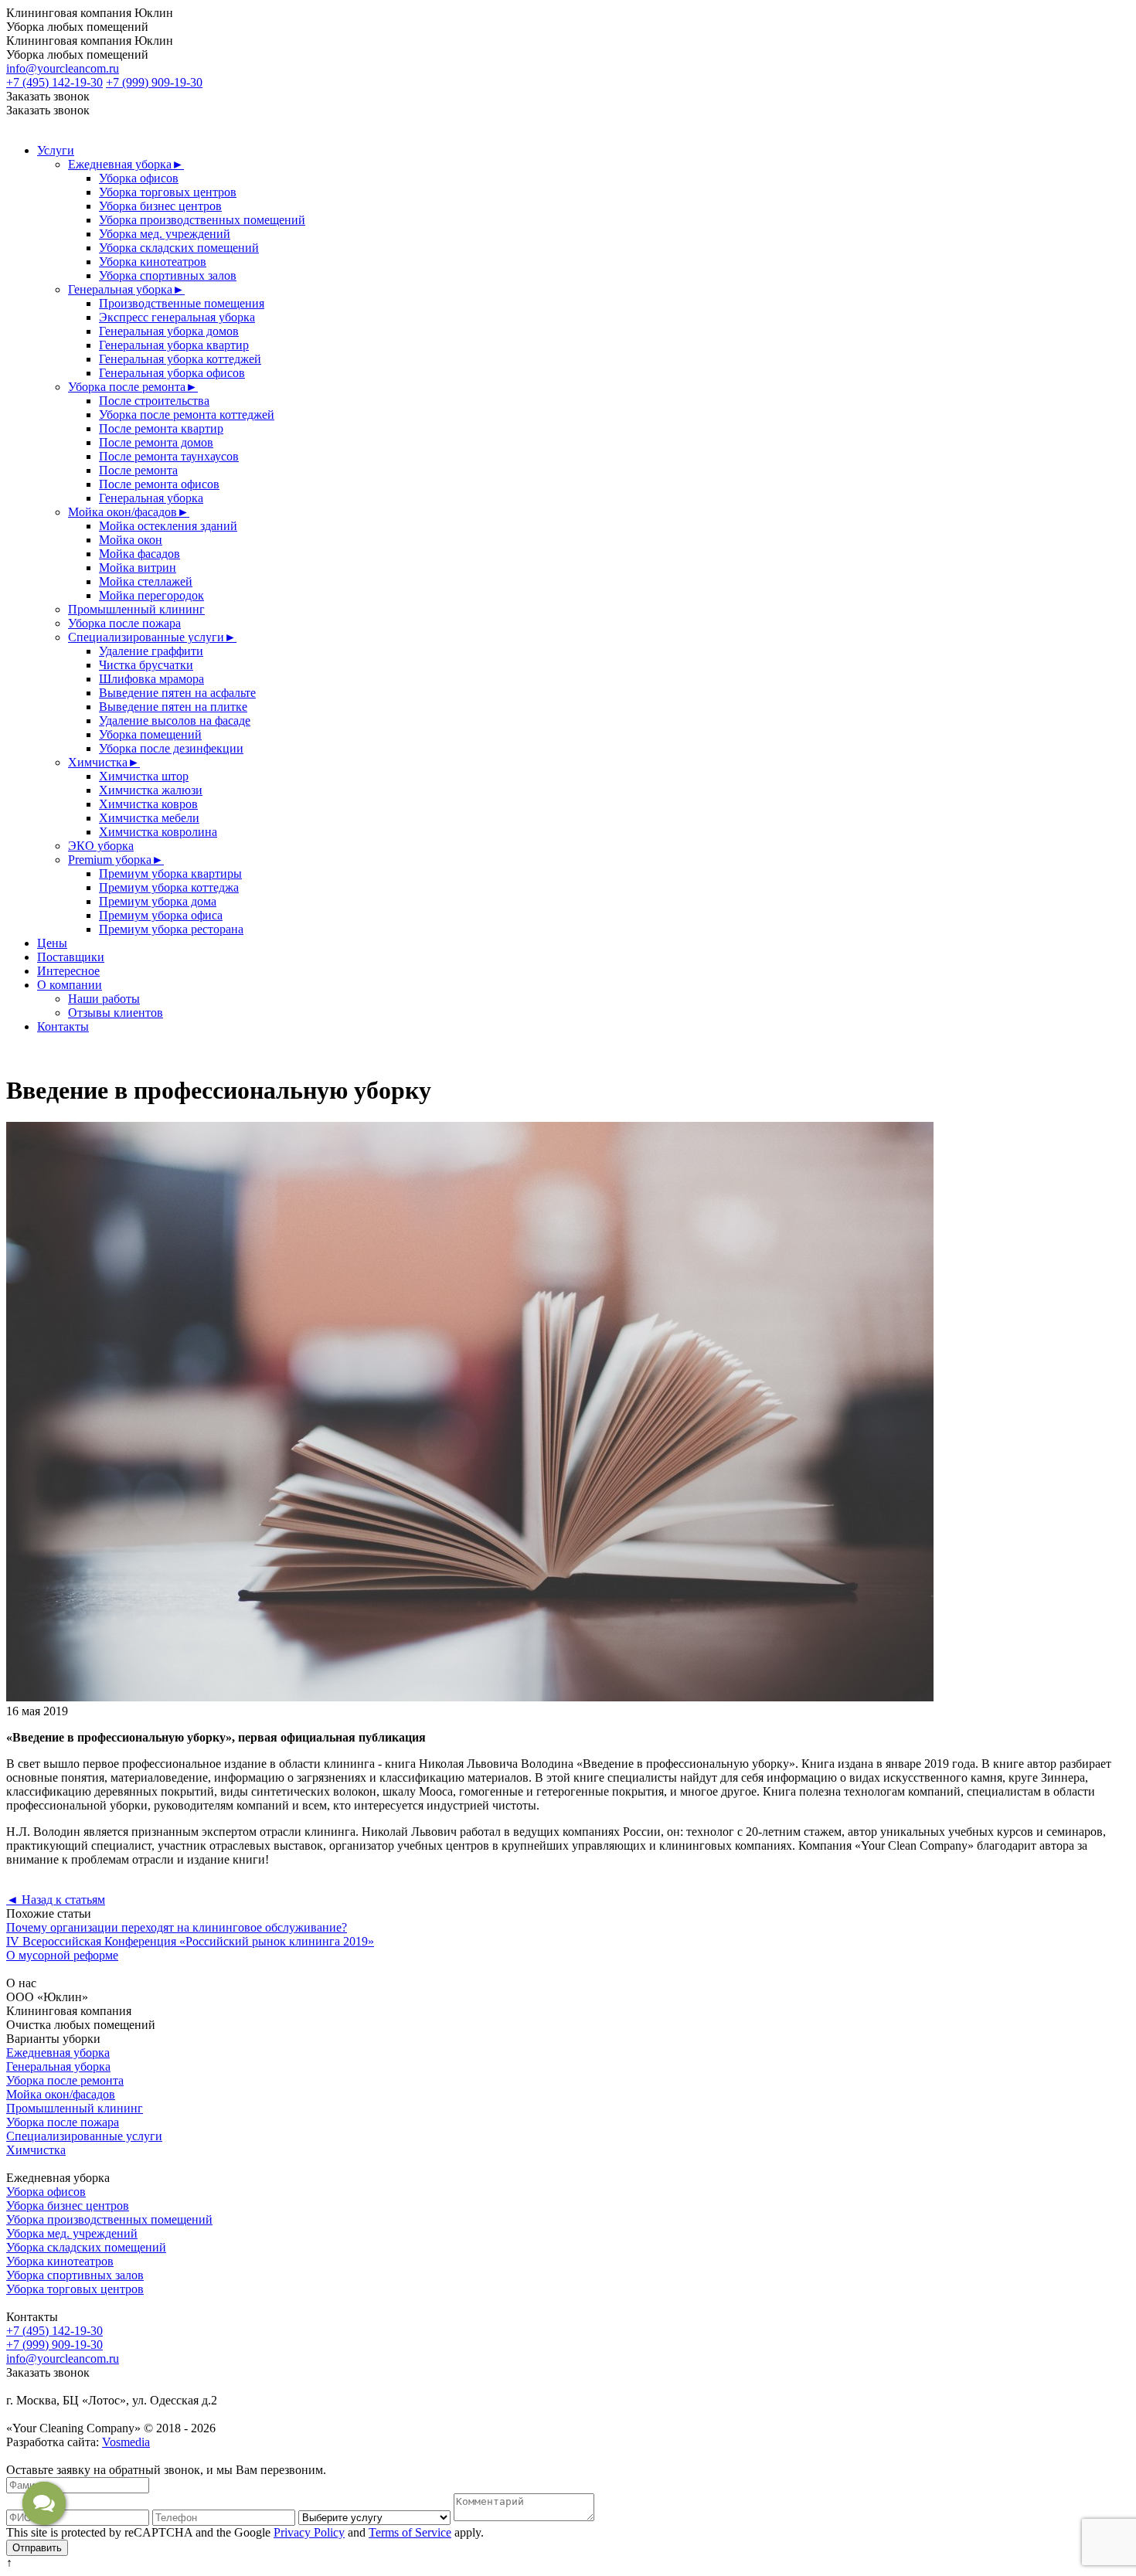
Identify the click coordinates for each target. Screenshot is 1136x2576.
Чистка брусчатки (146, 665)
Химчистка (104, 762)
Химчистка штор (144, 776)
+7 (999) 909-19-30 (154, 82)
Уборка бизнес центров (160, 206)
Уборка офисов (139, 178)
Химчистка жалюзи (151, 790)
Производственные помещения (182, 303)
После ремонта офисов (159, 484)
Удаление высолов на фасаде (175, 720)
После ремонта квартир (161, 428)
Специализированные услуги (152, 637)
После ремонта (138, 470)
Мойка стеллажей (146, 581)
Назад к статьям (56, 1900)
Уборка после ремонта (133, 387)
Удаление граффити (151, 651)
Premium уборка (116, 860)
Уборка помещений (150, 734)
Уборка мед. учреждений (165, 234)
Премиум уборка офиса (161, 915)
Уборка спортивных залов (168, 275)
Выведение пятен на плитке (173, 707)
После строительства (154, 401)
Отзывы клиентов (116, 1013)
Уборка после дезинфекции (171, 748)
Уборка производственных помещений (202, 220)
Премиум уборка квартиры (170, 873)
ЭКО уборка (101, 846)
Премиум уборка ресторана (171, 929)
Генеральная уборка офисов (172, 373)
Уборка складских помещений (179, 248)
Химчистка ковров (148, 804)
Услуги (56, 150)
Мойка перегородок (151, 595)
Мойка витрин (138, 568)
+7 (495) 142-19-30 (54, 82)
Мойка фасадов (139, 554)
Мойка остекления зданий (168, 526)
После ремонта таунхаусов (169, 456)
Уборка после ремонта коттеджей (187, 415)
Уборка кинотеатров (153, 262)
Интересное (68, 971)
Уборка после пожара (124, 623)
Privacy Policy (309, 2532)
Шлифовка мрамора (151, 679)
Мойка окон (131, 540)
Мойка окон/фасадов (129, 512)
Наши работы (104, 999)
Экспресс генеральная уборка (177, 317)
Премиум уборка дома (158, 901)
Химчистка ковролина (158, 832)
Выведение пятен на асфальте (177, 693)
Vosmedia (126, 2442)
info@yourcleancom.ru (63, 68)
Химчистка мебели (149, 818)
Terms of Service (410, 2532)
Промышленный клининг (136, 609)
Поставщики (71, 957)
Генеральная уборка (126, 289)
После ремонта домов (156, 442)
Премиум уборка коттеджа (169, 887)
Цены (52, 943)
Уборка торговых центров (168, 192)
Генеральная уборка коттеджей (180, 359)
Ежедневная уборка (126, 164)
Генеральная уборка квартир (174, 345)
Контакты (63, 1026)
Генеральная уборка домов (169, 331)
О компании (70, 985)
